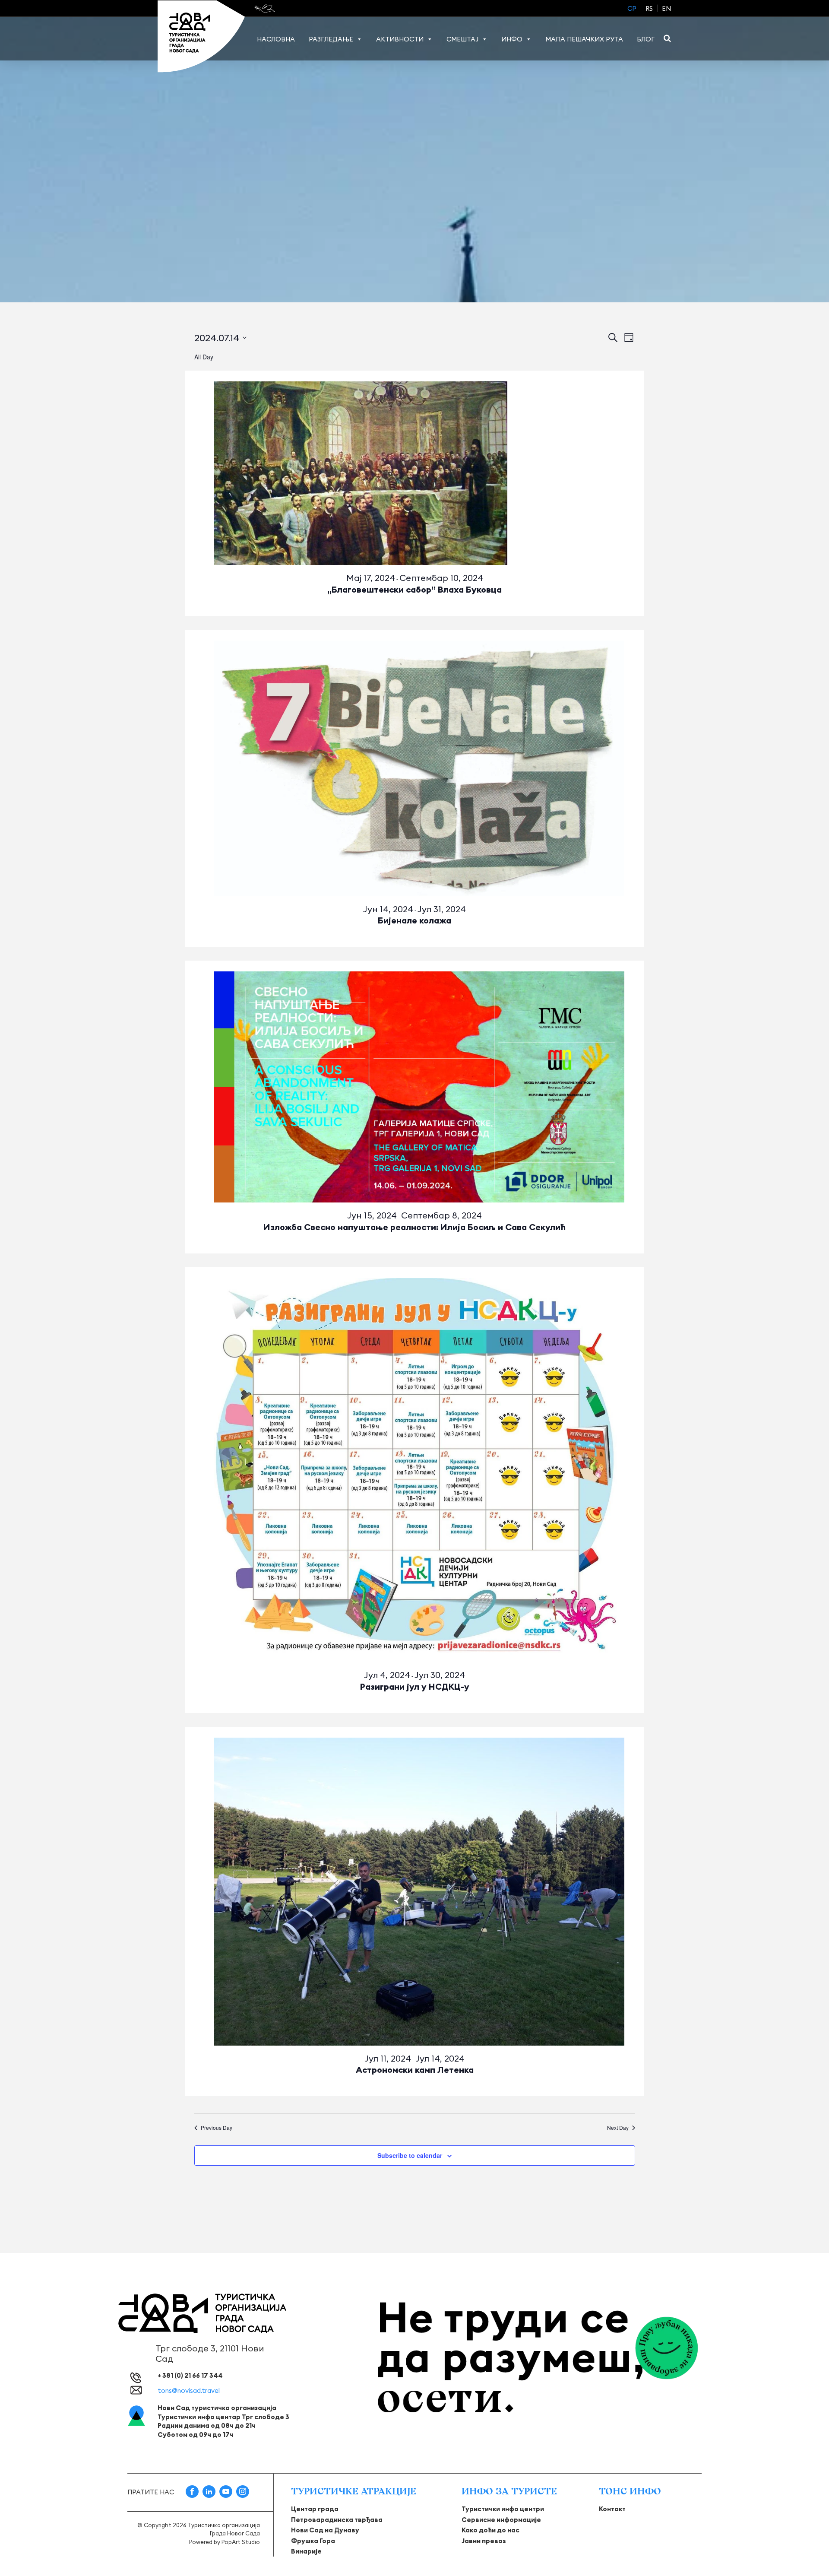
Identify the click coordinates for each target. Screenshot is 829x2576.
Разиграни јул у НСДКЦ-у (415, 1686)
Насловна (276, 39)
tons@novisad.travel (189, 2390)
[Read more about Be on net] (265, 8)
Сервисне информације (501, 2520)
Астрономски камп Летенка (415, 2070)
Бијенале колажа (414, 920)
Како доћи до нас (490, 2530)
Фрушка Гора (313, 2541)
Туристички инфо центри (503, 2509)
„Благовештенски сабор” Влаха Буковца (414, 589)
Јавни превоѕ (484, 2541)
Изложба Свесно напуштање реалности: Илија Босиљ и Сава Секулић (414, 1227)
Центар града (315, 2509)
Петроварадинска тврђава (337, 2520)
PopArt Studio (241, 2542)
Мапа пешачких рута (584, 39)
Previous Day (217, 2128)
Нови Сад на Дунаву (325, 2530)
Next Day (618, 2128)
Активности (400, 39)
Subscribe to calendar (410, 2155)
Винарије (306, 2551)
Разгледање (331, 39)
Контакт (612, 2509)
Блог (646, 39)
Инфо (512, 39)
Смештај (462, 39)
